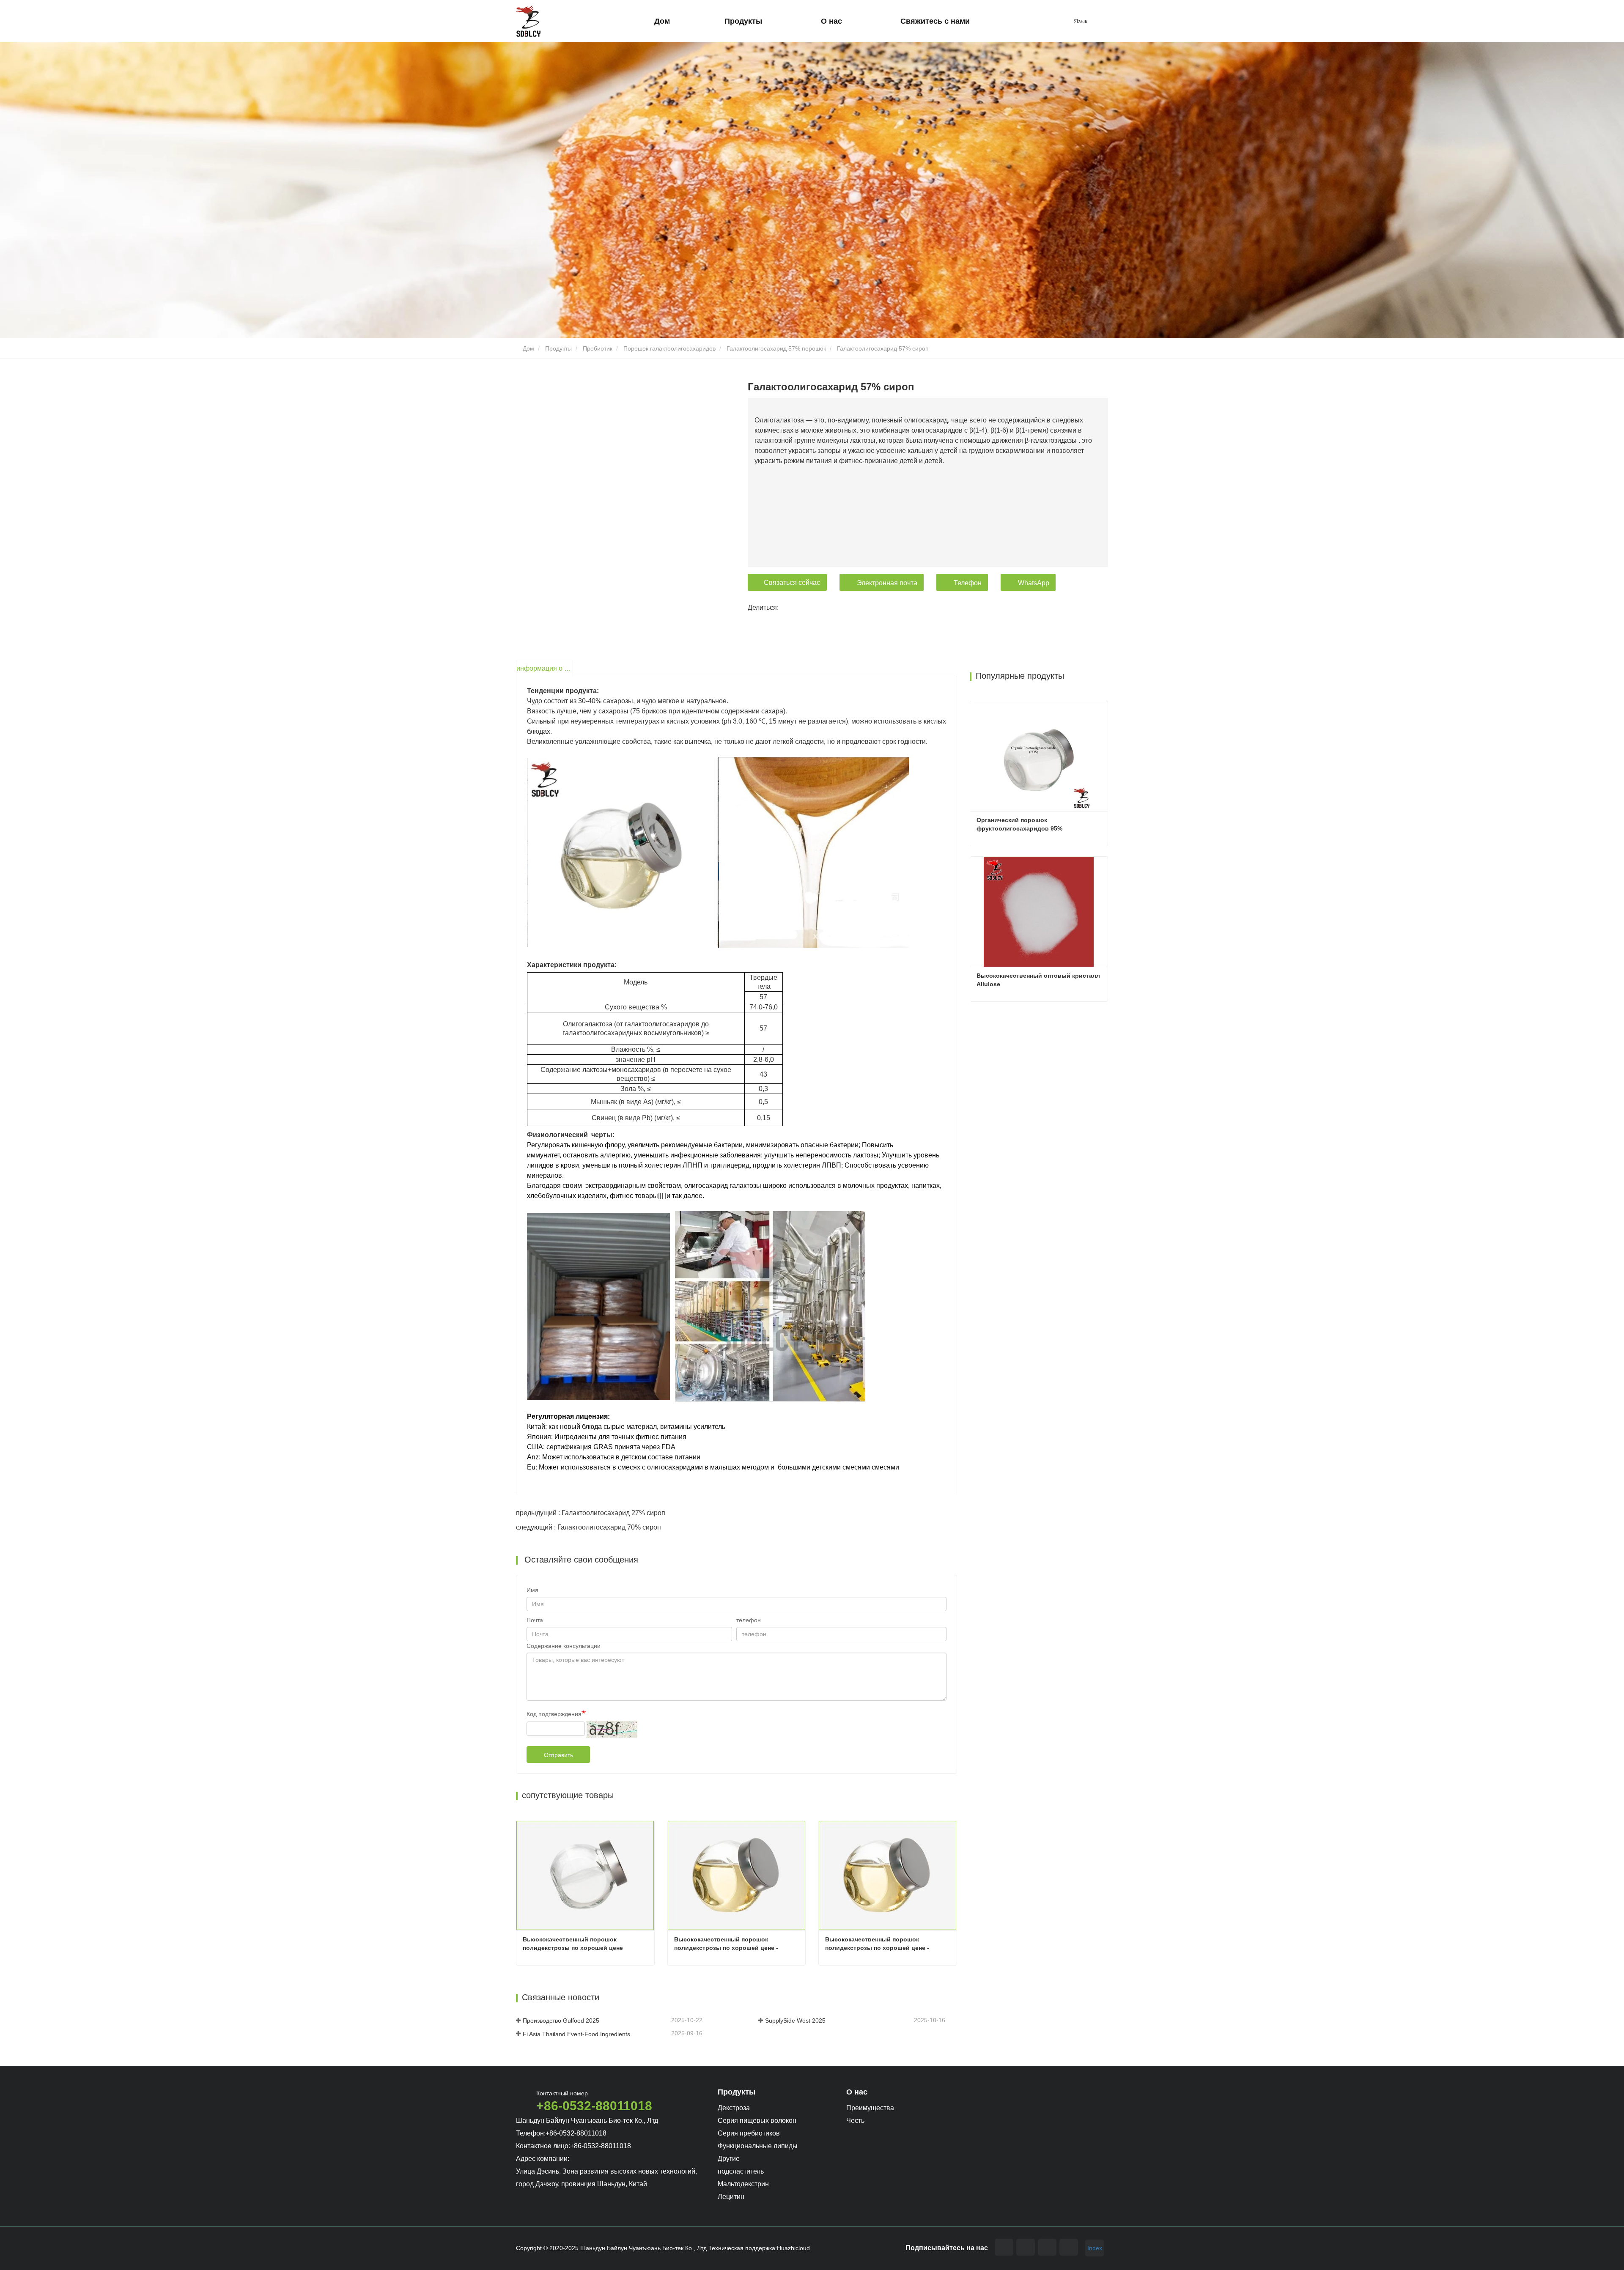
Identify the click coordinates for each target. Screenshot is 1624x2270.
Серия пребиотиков (749, 2133)
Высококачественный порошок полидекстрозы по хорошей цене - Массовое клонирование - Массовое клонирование (881, 1944)
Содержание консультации (564, 1646)
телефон (749, 1620)
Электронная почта (887, 583)
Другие (729, 2159)
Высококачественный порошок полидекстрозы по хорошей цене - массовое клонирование (727, 1944)
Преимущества (870, 2108)
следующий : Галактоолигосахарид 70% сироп (588, 1527)
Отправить (558, 1755)
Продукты (558, 348)
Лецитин (731, 2197)
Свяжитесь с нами (935, 21)
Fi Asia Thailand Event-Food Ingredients (576, 2034)
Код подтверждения (554, 1714)
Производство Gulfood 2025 (561, 2021)
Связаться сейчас (792, 583)
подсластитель (741, 2171)
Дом (662, 21)
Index (1095, 2248)
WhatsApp (1034, 583)
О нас (857, 2092)
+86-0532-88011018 (594, 2106)
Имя (532, 1590)
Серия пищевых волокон (757, 2121)
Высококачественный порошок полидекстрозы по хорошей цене (573, 1944)
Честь (855, 2121)
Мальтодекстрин (743, 2184)
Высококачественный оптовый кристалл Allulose (1039, 980)
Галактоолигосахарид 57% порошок (776, 348)
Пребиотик (598, 348)
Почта (535, 1620)
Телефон (968, 583)
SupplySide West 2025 (795, 2021)
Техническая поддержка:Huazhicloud (759, 2248)
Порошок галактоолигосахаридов (669, 348)
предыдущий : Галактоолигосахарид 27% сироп (591, 1513)
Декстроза (734, 2108)
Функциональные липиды (758, 2146)
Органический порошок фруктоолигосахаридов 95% (1019, 824)
